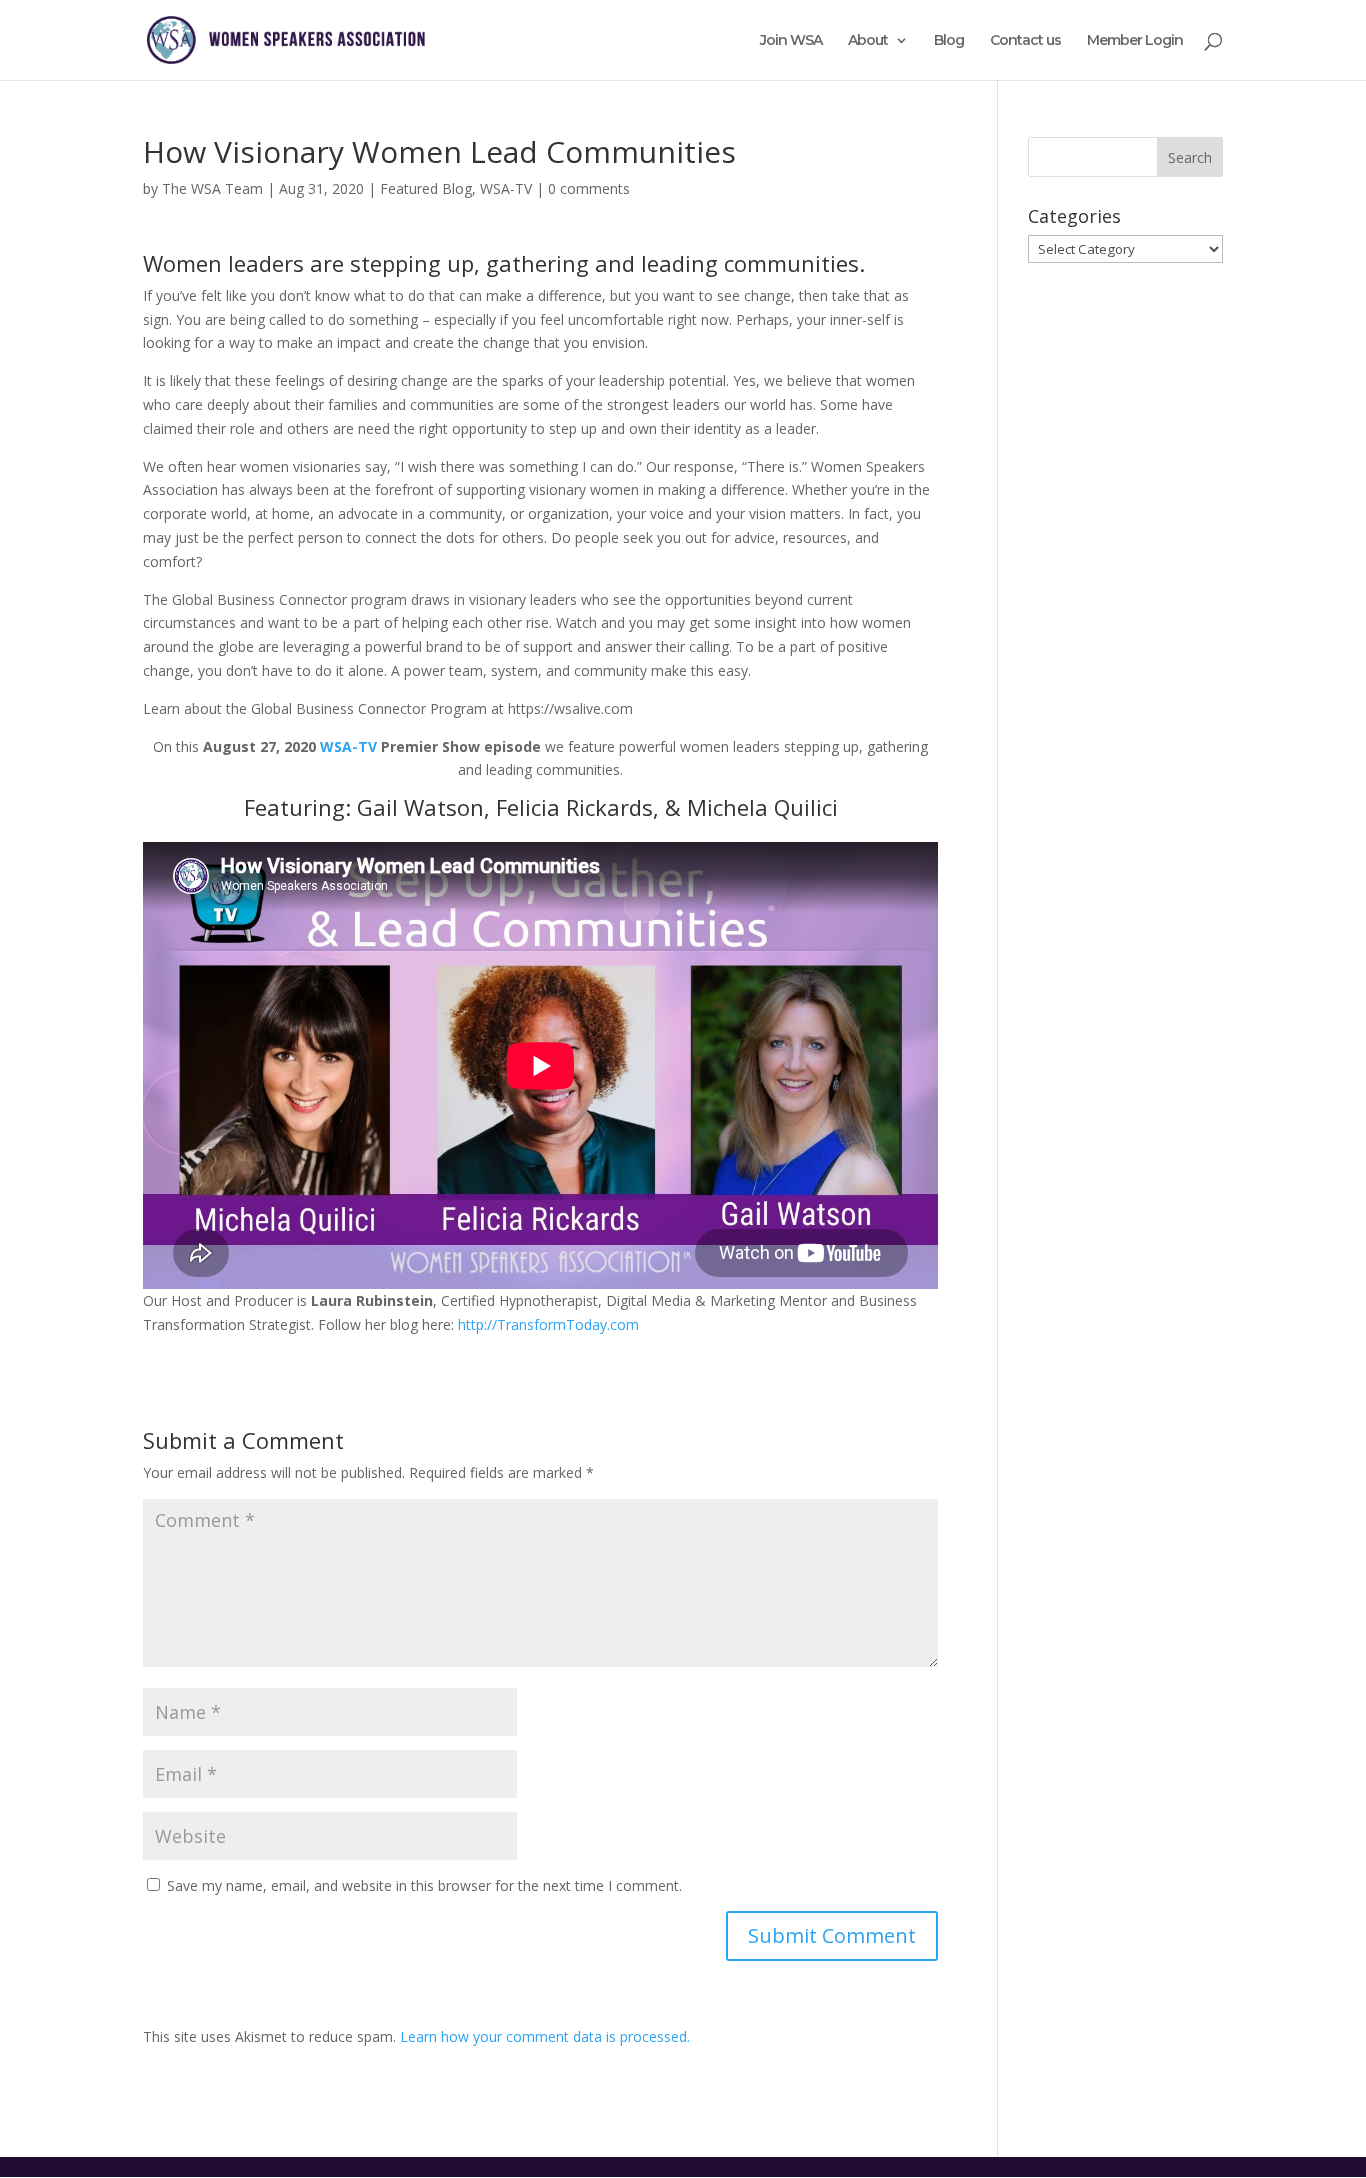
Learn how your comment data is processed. (545, 2036)
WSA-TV (506, 188)
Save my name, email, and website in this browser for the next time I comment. (424, 1885)
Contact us (1025, 41)
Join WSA (791, 41)
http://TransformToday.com (548, 1324)
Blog (949, 41)
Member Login (1135, 41)
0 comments (589, 188)
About (868, 41)
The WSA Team (212, 188)
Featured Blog (426, 188)
